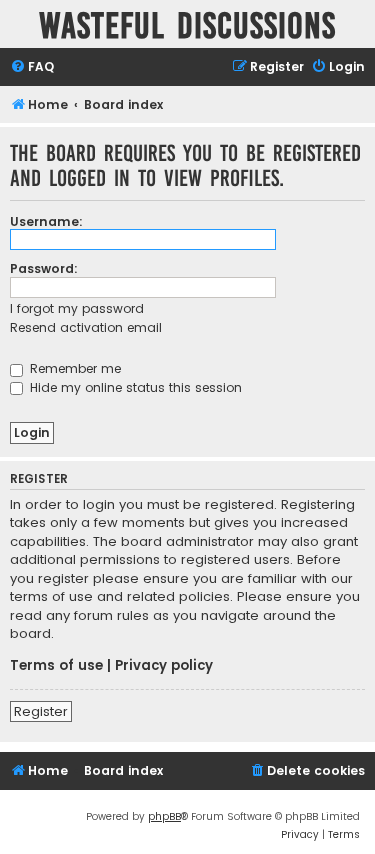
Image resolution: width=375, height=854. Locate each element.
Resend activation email (86, 327)
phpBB (164, 816)
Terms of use (56, 666)
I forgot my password (77, 308)
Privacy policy (164, 666)
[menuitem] (32, 67)
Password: (44, 268)
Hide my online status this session (134, 387)
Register (41, 711)
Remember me (73, 368)
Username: (46, 221)
